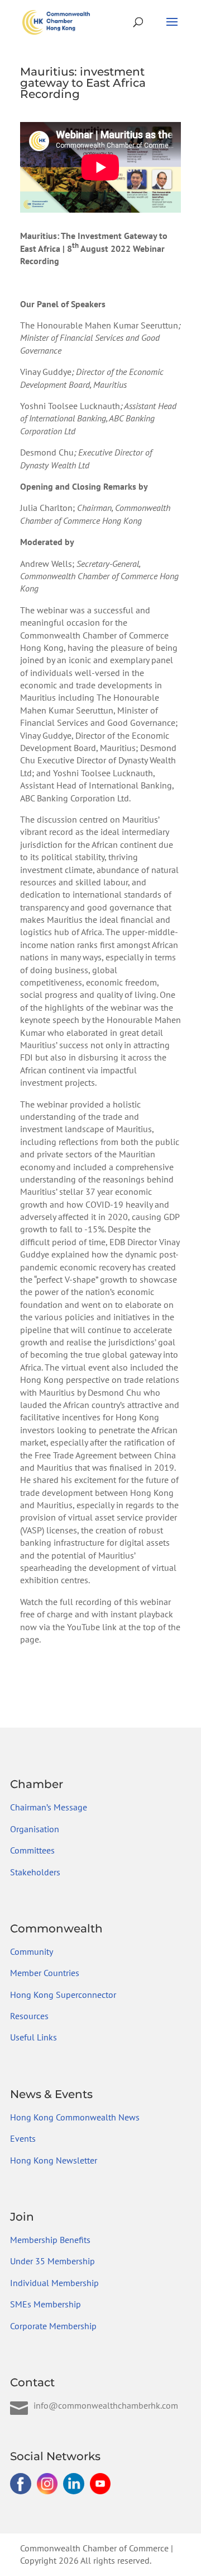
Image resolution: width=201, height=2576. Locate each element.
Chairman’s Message (49, 1807)
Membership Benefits (50, 2240)
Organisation (35, 1829)
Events (23, 2138)
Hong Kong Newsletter (54, 2160)
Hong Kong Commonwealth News (75, 2117)
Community (32, 1951)
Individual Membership (54, 2283)
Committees (32, 1850)
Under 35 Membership (52, 2261)
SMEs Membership (46, 2304)
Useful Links (33, 2037)
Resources (29, 2016)
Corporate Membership (53, 2326)
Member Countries (45, 1973)
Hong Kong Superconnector (63, 1995)
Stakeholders (35, 1872)
